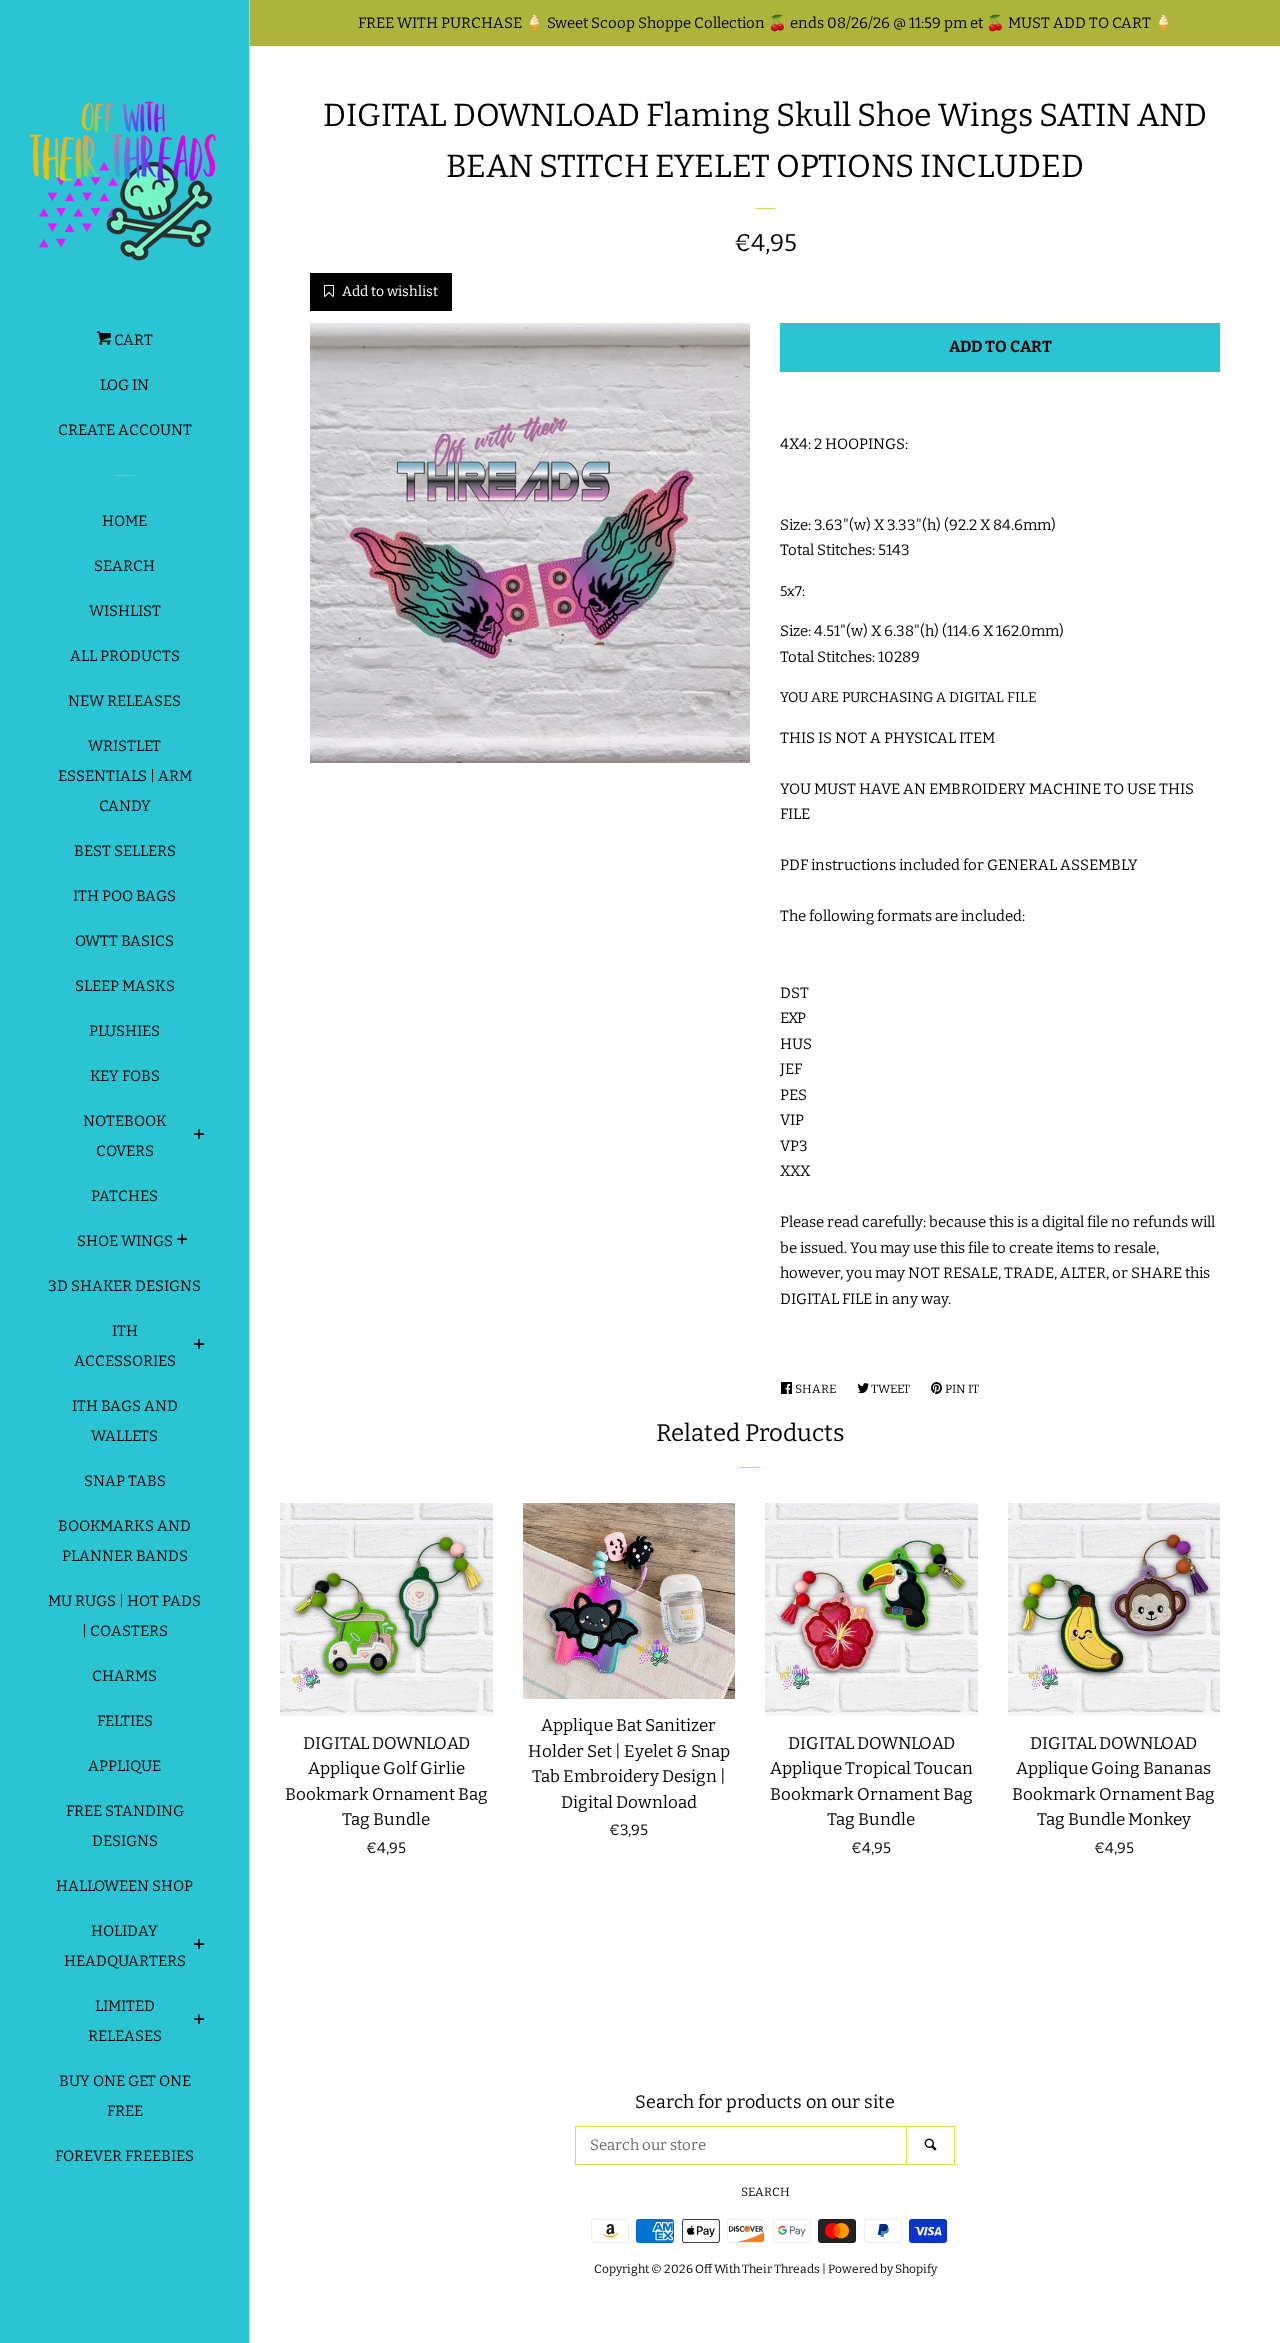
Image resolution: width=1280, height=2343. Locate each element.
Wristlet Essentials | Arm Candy (125, 776)
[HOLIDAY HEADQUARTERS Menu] (199, 1947)
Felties (125, 1721)
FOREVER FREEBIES (124, 2156)
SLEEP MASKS (125, 986)
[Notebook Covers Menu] (199, 1137)
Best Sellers (125, 851)
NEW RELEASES (124, 701)
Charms (124, 1676)
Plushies (124, 1031)
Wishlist (125, 611)
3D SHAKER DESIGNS (124, 1286)
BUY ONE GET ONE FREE (125, 2096)
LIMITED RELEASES (125, 2021)
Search (124, 566)
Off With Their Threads (757, 2269)
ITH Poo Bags (124, 896)
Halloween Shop (124, 1886)
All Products (125, 656)
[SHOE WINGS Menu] (182, 1242)
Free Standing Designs (125, 1826)
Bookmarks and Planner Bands (124, 1541)
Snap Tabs (125, 1481)
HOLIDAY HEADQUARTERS (125, 1946)
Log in (124, 385)
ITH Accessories (125, 1346)
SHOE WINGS (125, 1241)
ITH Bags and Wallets (125, 1421)
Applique (124, 1766)
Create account (125, 430)
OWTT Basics (124, 941)
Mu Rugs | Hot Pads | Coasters (124, 1616)
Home (124, 521)
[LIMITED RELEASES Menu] (199, 2022)
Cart (132, 340)
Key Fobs (125, 1076)
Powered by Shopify (882, 2269)
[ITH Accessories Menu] (199, 1347)
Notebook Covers (125, 1136)
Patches (124, 1196)
